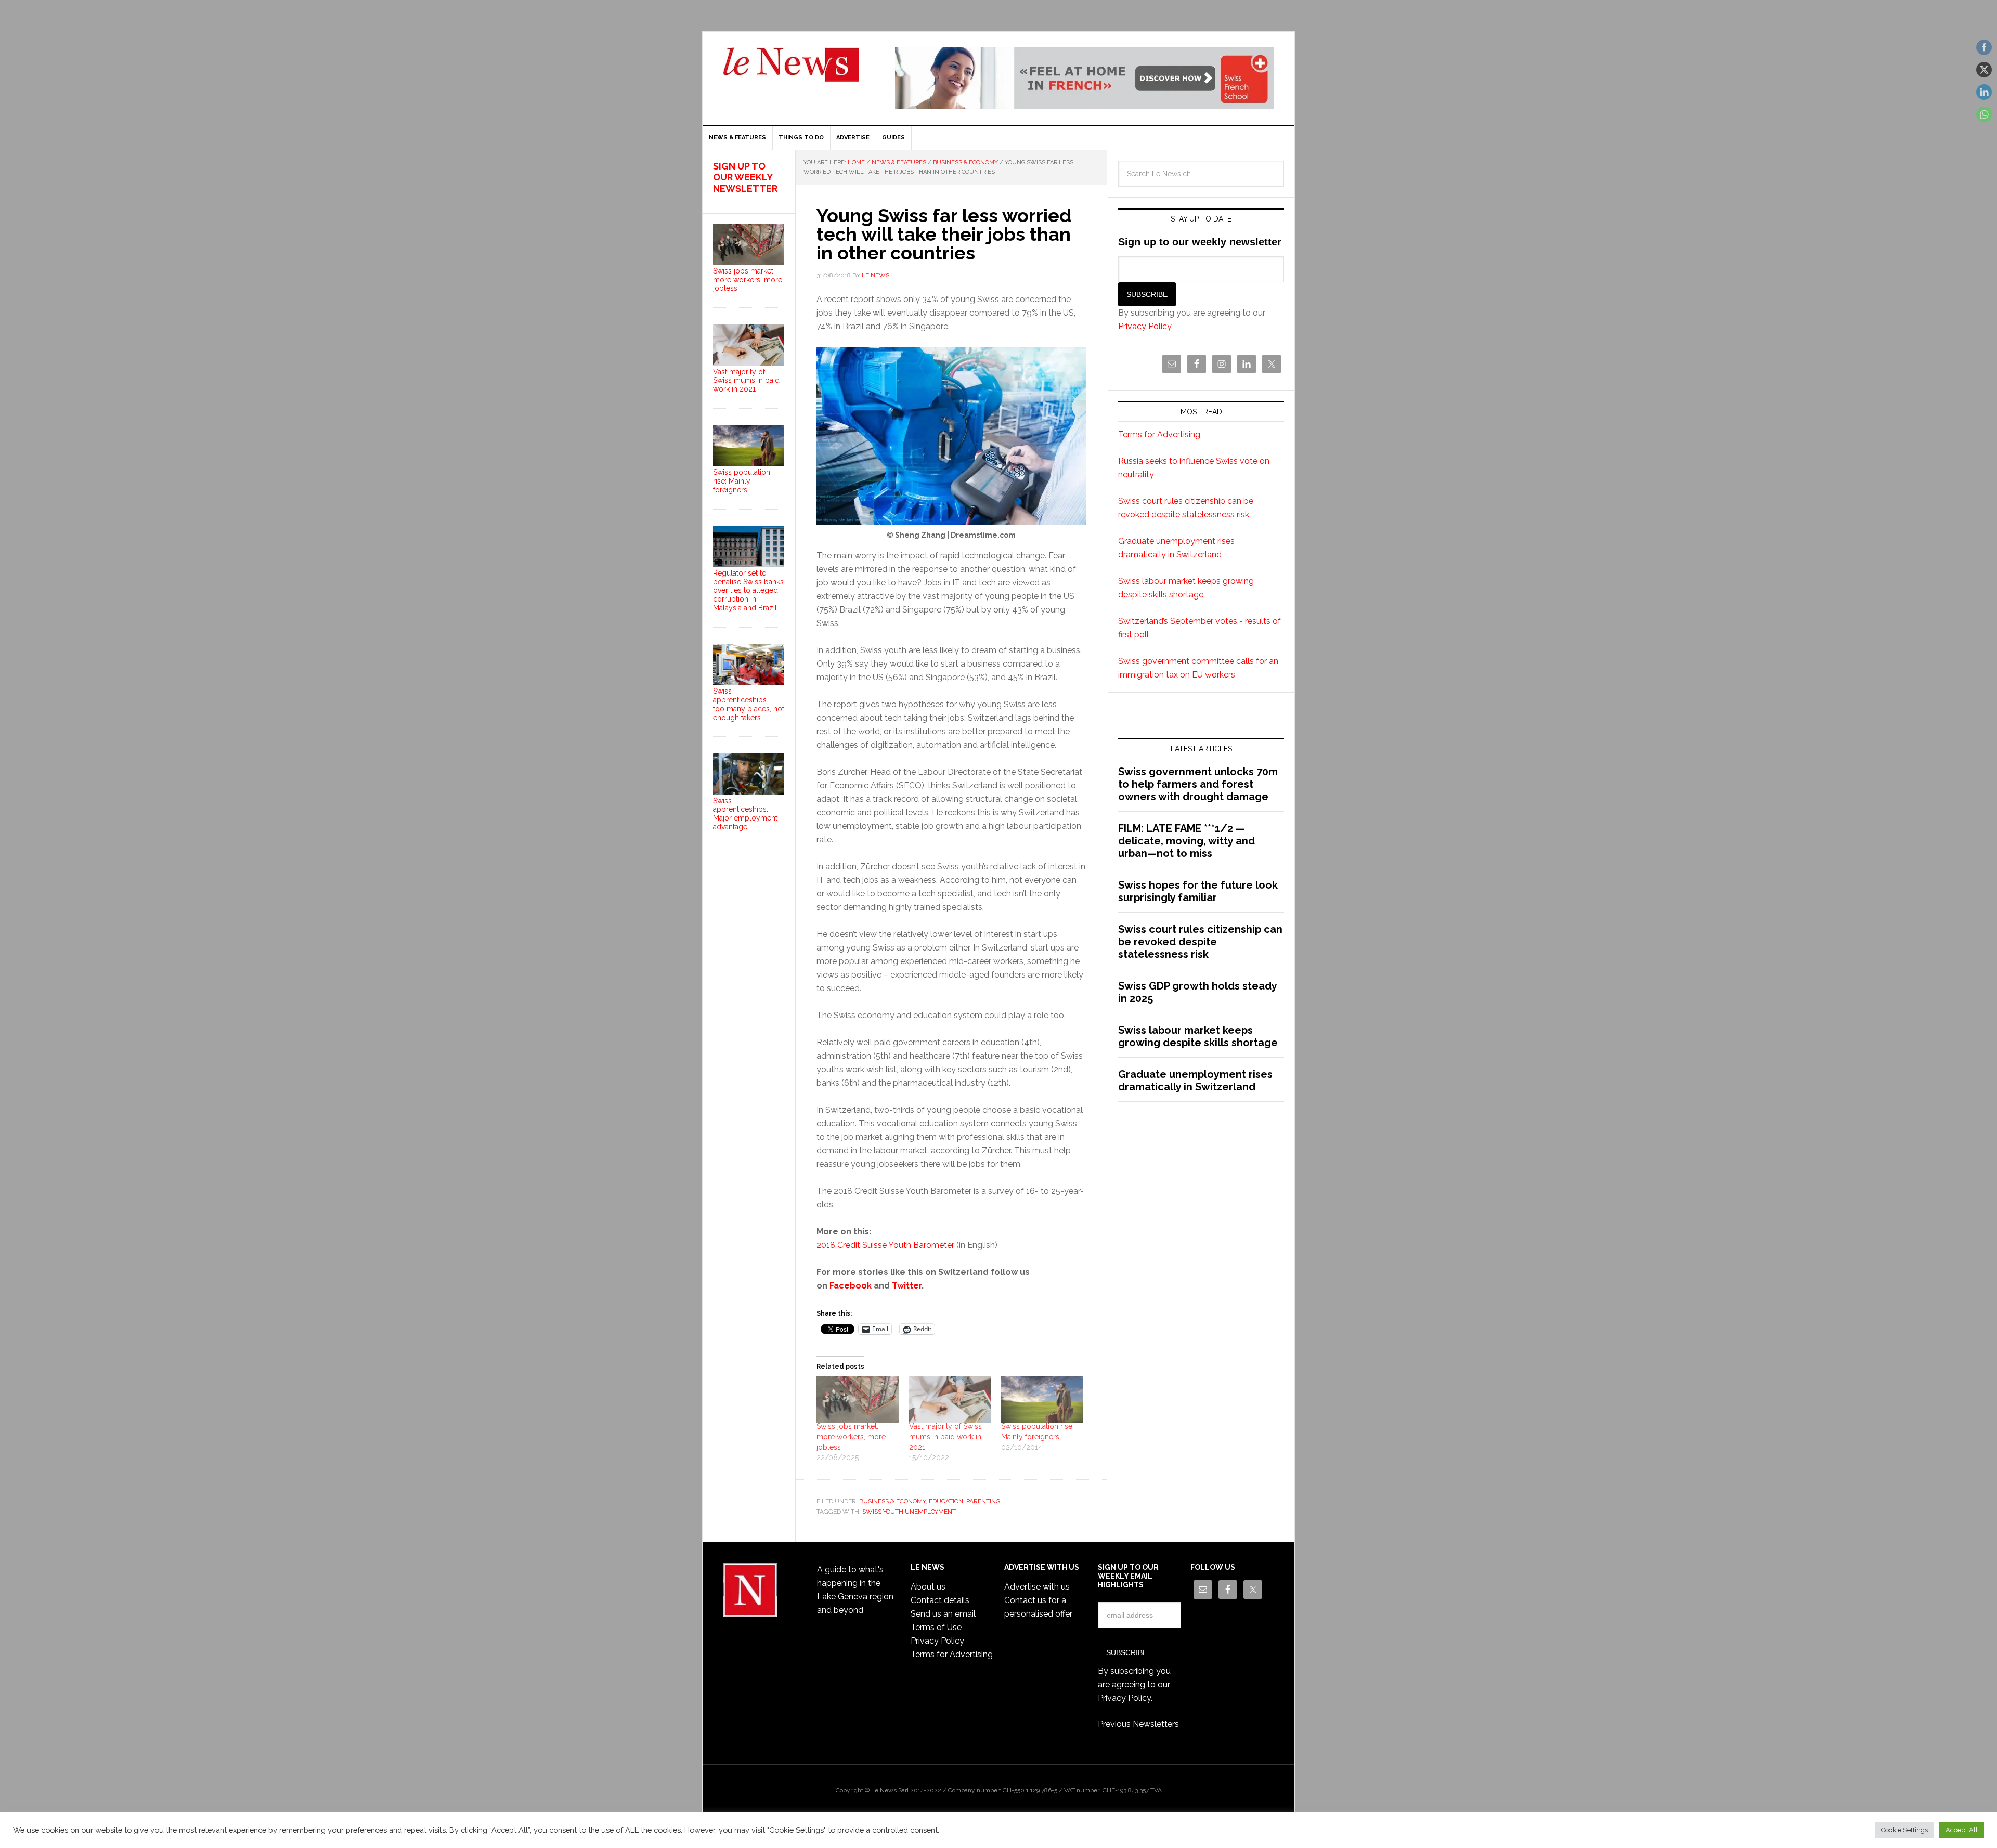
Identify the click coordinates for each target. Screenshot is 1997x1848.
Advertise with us (1037, 1587)
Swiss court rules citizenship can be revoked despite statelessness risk (1200, 942)
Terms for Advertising (1159, 434)
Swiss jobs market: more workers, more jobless (851, 1437)
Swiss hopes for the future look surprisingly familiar (1198, 891)
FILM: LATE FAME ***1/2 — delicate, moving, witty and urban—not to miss (1186, 841)
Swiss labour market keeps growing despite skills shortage (1198, 1036)
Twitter (907, 1286)
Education (946, 1501)
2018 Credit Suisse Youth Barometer (885, 1245)
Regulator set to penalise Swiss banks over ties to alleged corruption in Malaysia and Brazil (748, 590)
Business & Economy (892, 1501)
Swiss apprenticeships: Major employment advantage (745, 814)
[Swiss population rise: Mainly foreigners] (1042, 1400)
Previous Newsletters (1138, 1724)
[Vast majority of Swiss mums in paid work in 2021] (950, 1400)
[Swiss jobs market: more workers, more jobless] (858, 1400)
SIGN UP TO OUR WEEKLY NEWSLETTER (745, 177)
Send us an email (943, 1614)
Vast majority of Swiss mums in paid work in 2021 (945, 1437)
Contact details (940, 1600)
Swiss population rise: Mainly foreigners (742, 481)
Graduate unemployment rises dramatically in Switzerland (1195, 1081)
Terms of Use (936, 1627)
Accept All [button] (1962, 1830)
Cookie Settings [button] (1904, 1830)
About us (928, 1587)
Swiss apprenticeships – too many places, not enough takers (749, 704)
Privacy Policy (1145, 326)
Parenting (983, 1501)
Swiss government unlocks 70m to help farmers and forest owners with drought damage (1198, 784)
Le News (791, 71)
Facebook (851, 1286)
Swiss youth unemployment (909, 1512)
